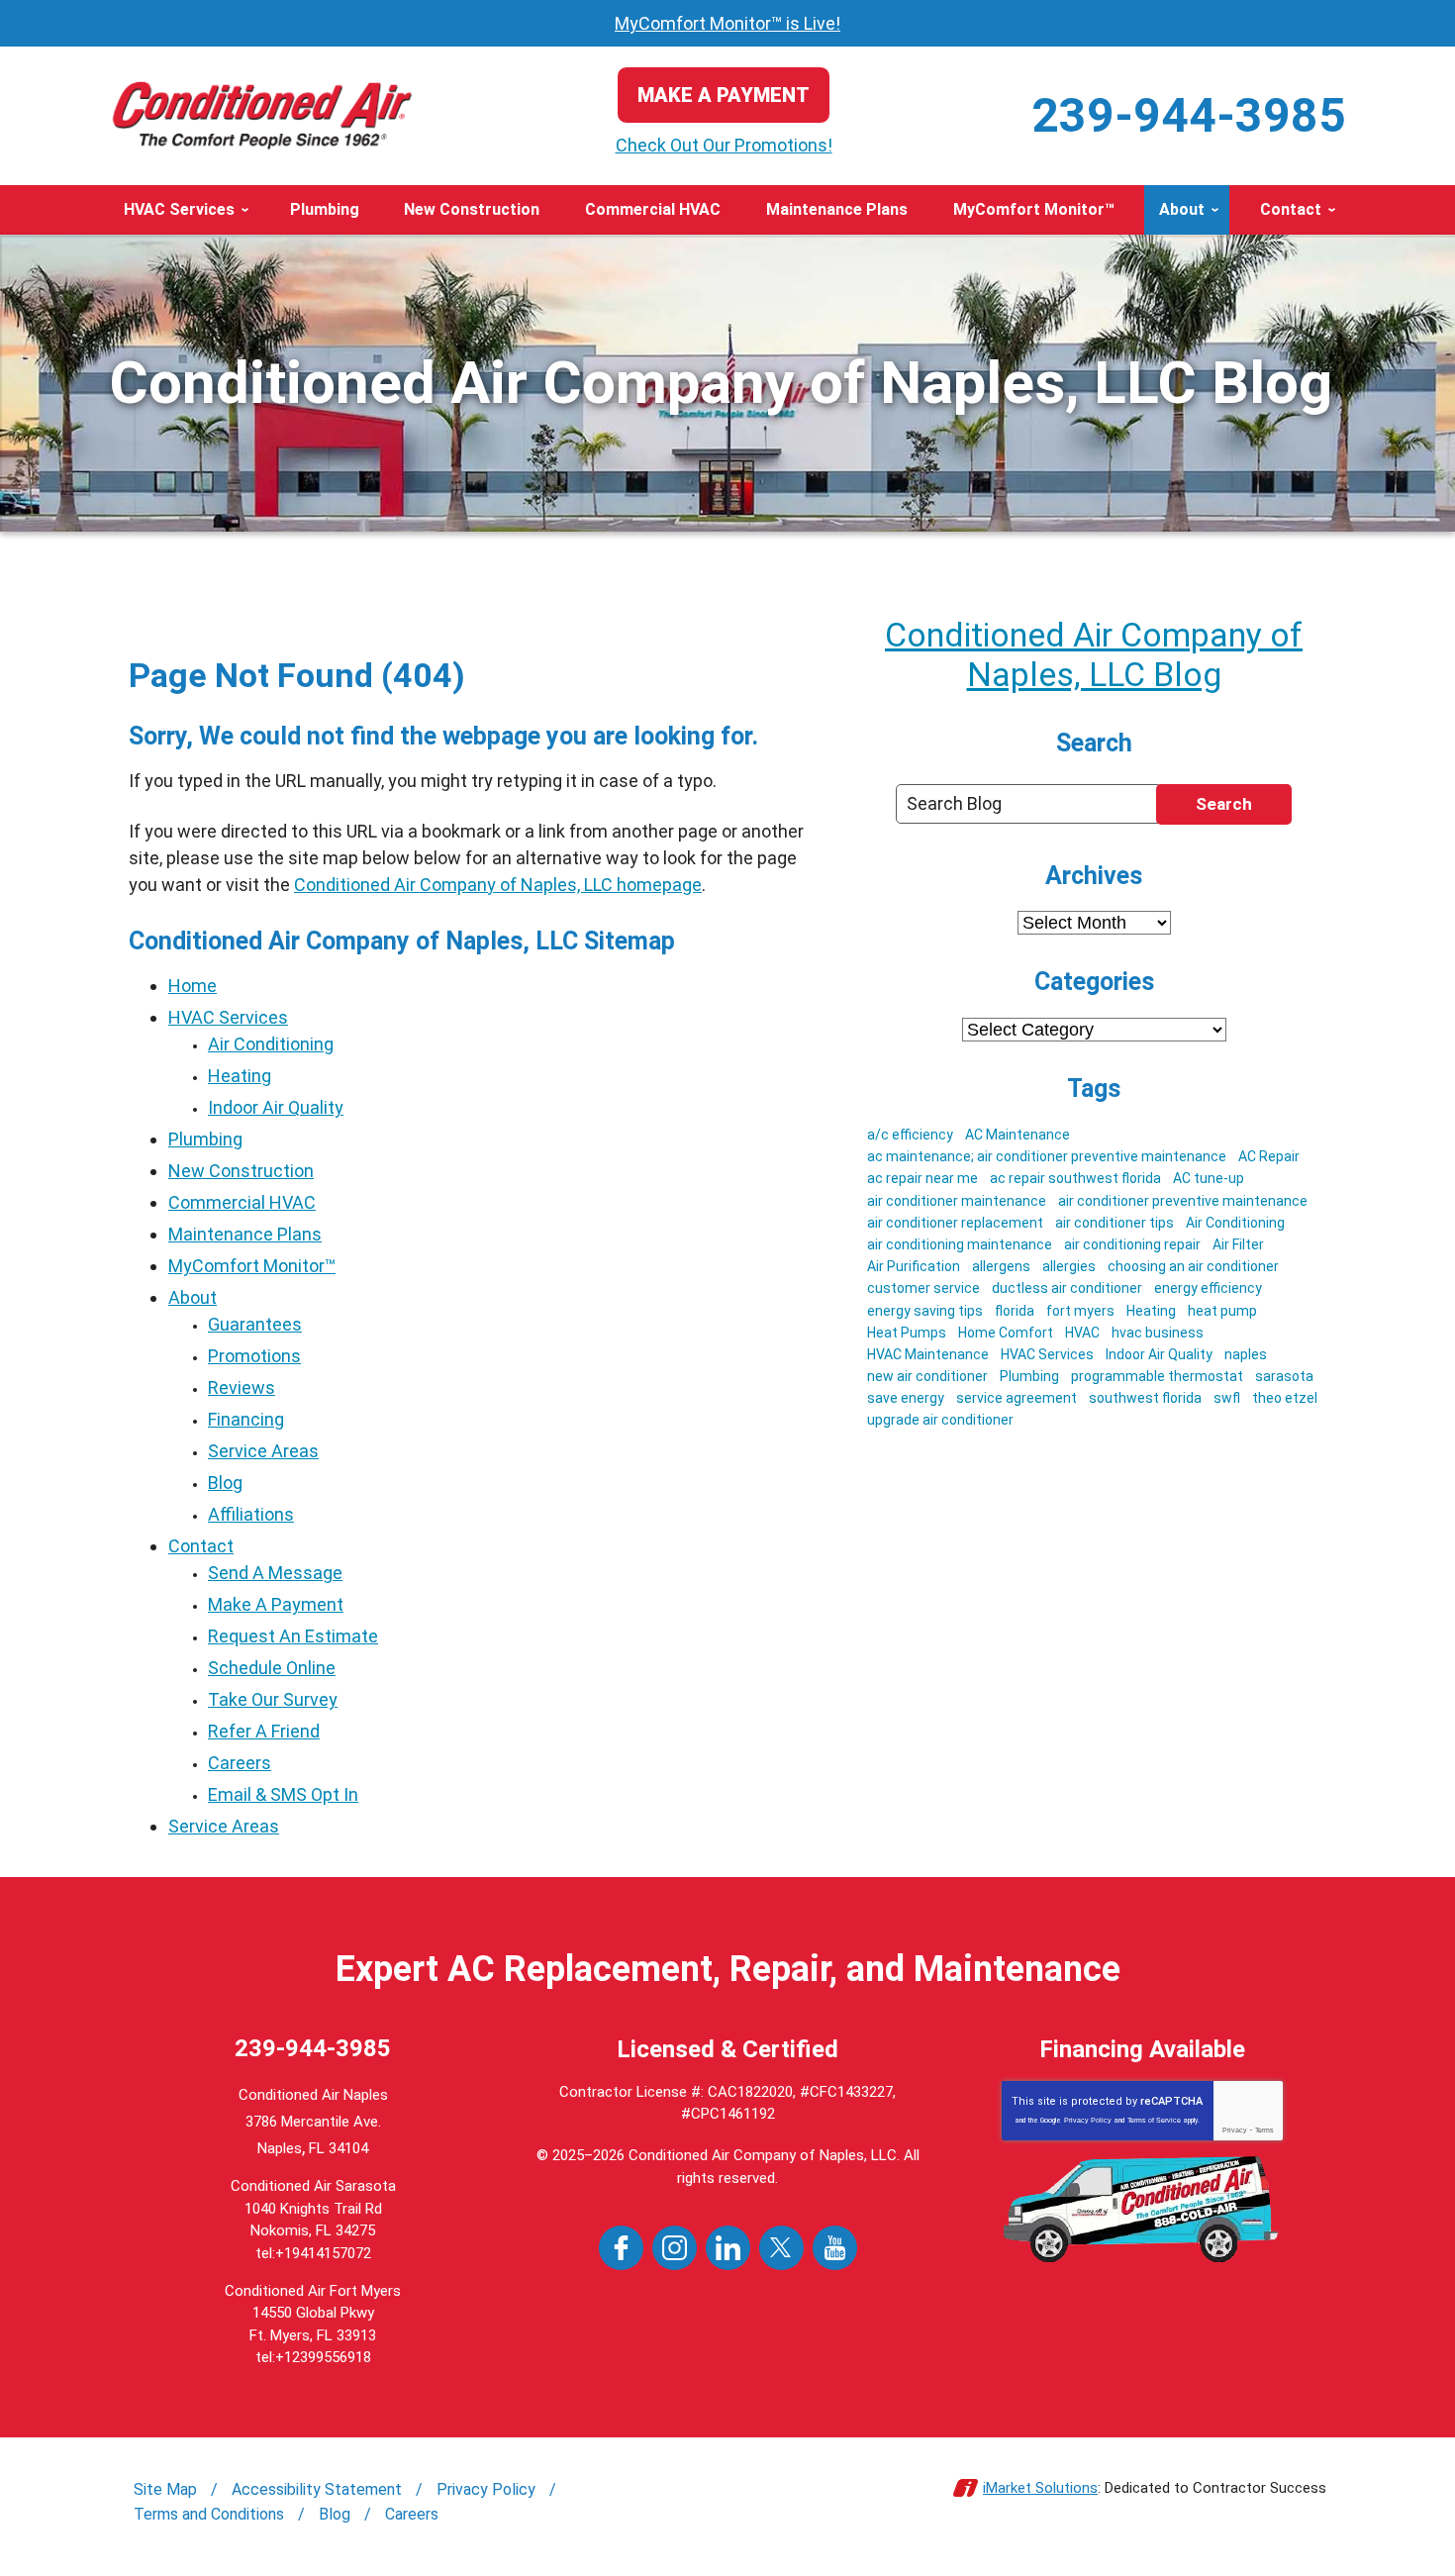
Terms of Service (1154, 2120)
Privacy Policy (1088, 2120)
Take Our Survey (273, 1699)
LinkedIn (728, 2248)
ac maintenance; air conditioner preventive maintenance (1047, 1156)
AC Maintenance (1018, 1135)
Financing (246, 1419)
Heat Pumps (907, 1333)
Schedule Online (272, 1668)
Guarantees (255, 1324)
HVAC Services (228, 1017)
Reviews (242, 1387)
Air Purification (914, 1266)
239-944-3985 (1189, 115)
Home (193, 986)
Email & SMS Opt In (283, 1794)
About (193, 1297)
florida (1015, 1311)
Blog (225, 1483)
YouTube (835, 2248)
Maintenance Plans (245, 1234)
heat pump (1222, 1311)
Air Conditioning (271, 1044)
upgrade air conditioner (940, 1420)
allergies (1069, 1266)
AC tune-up (1209, 1178)
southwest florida (1145, 1398)
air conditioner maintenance (957, 1201)
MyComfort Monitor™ (252, 1266)
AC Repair (1269, 1156)
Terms (1264, 2130)
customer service (923, 1288)
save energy (906, 1398)
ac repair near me (922, 1178)
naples (1246, 1354)
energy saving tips (925, 1311)
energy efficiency (1208, 1288)
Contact (201, 1546)
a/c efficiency (910, 1135)
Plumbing (205, 1139)
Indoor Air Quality (276, 1107)
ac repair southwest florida (1075, 1178)
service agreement (1017, 1398)
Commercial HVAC (242, 1202)
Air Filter (1238, 1244)
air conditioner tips (1115, 1223)
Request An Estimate (293, 1636)
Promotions (254, 1356)
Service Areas (263, 1451)
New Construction (241, 1171)
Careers (240, 1763)
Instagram (675, 2248)
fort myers (1080, 1311)
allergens (1001, 1266)
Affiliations (251, 1514)
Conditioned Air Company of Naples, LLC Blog (1094, 654)
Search (1224, 804)
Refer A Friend (264, 1731)
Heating (240, 1076)
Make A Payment (276, 1604)
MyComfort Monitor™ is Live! (727, 23)
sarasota (1284, 1376)
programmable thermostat (1157, 1376)
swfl (1227, 1398)
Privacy (1235, 2130)
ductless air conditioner (1067, 1288)
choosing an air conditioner (1193, 1266)
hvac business (1158, 1333)
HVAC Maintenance (928, 1354)
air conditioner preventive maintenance (1183, 1201)
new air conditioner (927, 1376)
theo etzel (1285, 1398)
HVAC (1082, 1333)
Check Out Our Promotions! (724, 145)
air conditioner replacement (955, 1223)
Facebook (621, 2248)
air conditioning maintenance (960, 1244)
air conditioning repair (1132, 1244)
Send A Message (275, 1573)
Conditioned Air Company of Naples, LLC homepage (498, 885)
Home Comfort (1006, 1333)
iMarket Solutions (1040, 2488)
